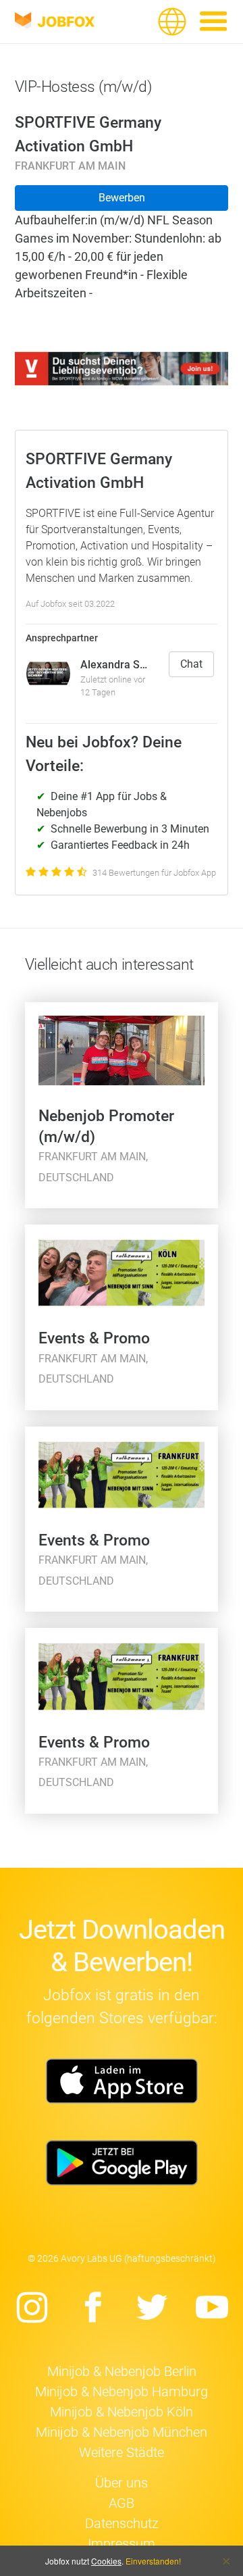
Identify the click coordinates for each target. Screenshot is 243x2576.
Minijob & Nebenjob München (122, 2432)
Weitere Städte (122, 2452)
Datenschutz (122, 2523)
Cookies (106, 2561)
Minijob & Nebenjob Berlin (122, 2371)
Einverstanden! (153, 2561)
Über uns (122, 2483)
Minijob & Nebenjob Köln (122, 2412)
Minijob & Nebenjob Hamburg (122, 2392)
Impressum (122, 2544)
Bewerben (122, 198)
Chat (191, 664)
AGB (122, 2503)
